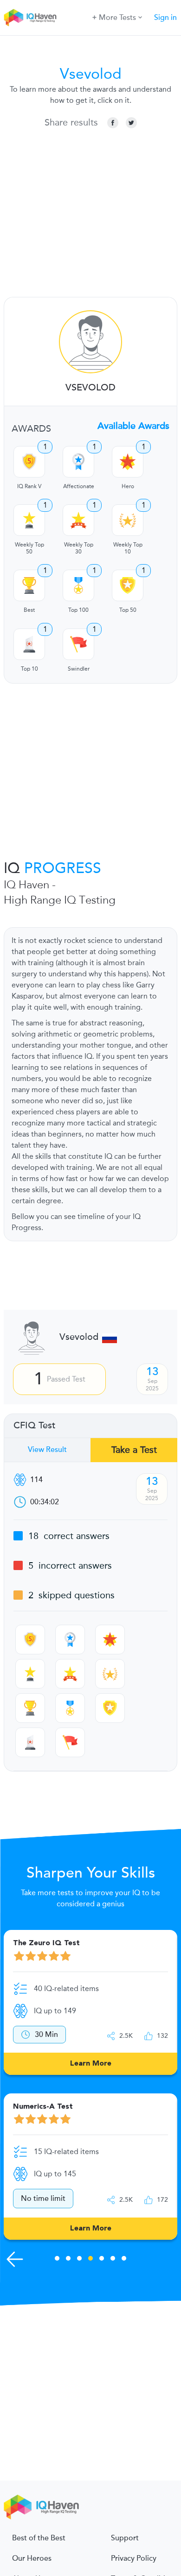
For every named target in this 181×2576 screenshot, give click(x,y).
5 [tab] (102, 2260)
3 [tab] (79, 2260)
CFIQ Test (34, 1426)
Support (125, 2538)
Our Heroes (32, 2558)
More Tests (117, 18)
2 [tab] (68, 2260)
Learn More (91, 2064)
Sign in (165, 18)
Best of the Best (39, 2538)
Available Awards (133, 426)
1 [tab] (57, 2260)
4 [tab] (90, 2260)
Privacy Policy (134, 2558)
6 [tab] (113, 2260)
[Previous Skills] (15, 2259)
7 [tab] (124, 2260)
